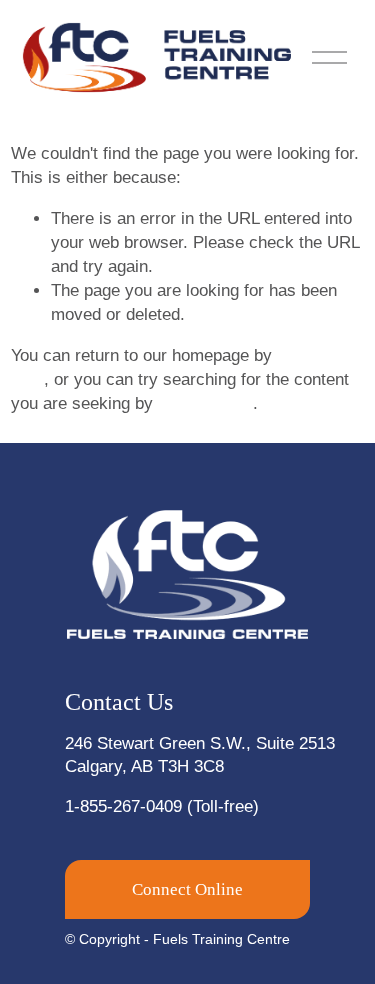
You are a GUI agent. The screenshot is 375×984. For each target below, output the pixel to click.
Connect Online (187, 889)
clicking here (205, 403)
